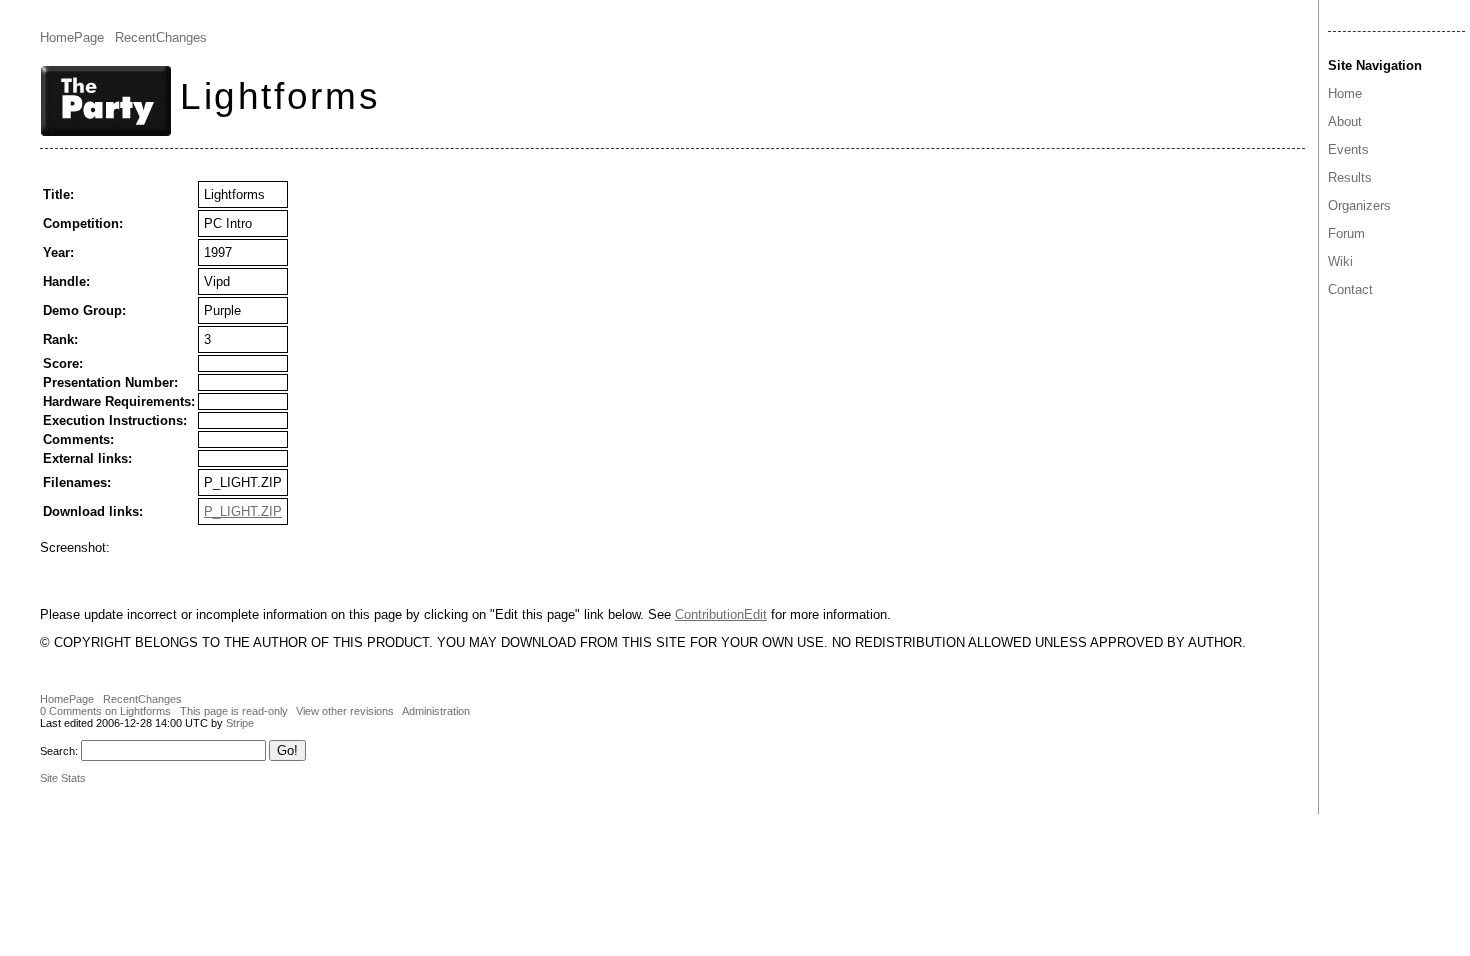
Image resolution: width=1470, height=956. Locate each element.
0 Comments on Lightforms (105, 711)
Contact (1350, 289)
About (1345, 121)
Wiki (1340, 261)
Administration (436, 711)
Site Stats (63, 778)
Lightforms (280, 96)
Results (1350, 177)
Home (1345, 93)
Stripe (240, 723)
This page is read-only (234, 711)
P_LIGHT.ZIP (243, 511)
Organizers (1359, 205)
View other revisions (345, 711)
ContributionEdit (721, 614)
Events (1348, 149)
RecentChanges (161, 37)
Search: (59, 751)
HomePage (72, 37)
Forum (1346, 233)
